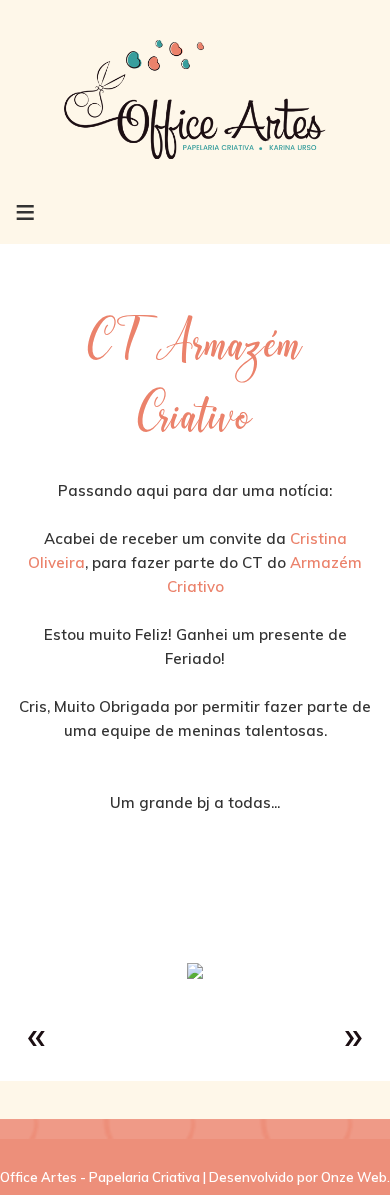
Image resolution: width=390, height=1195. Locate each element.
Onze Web (354, 1177)
